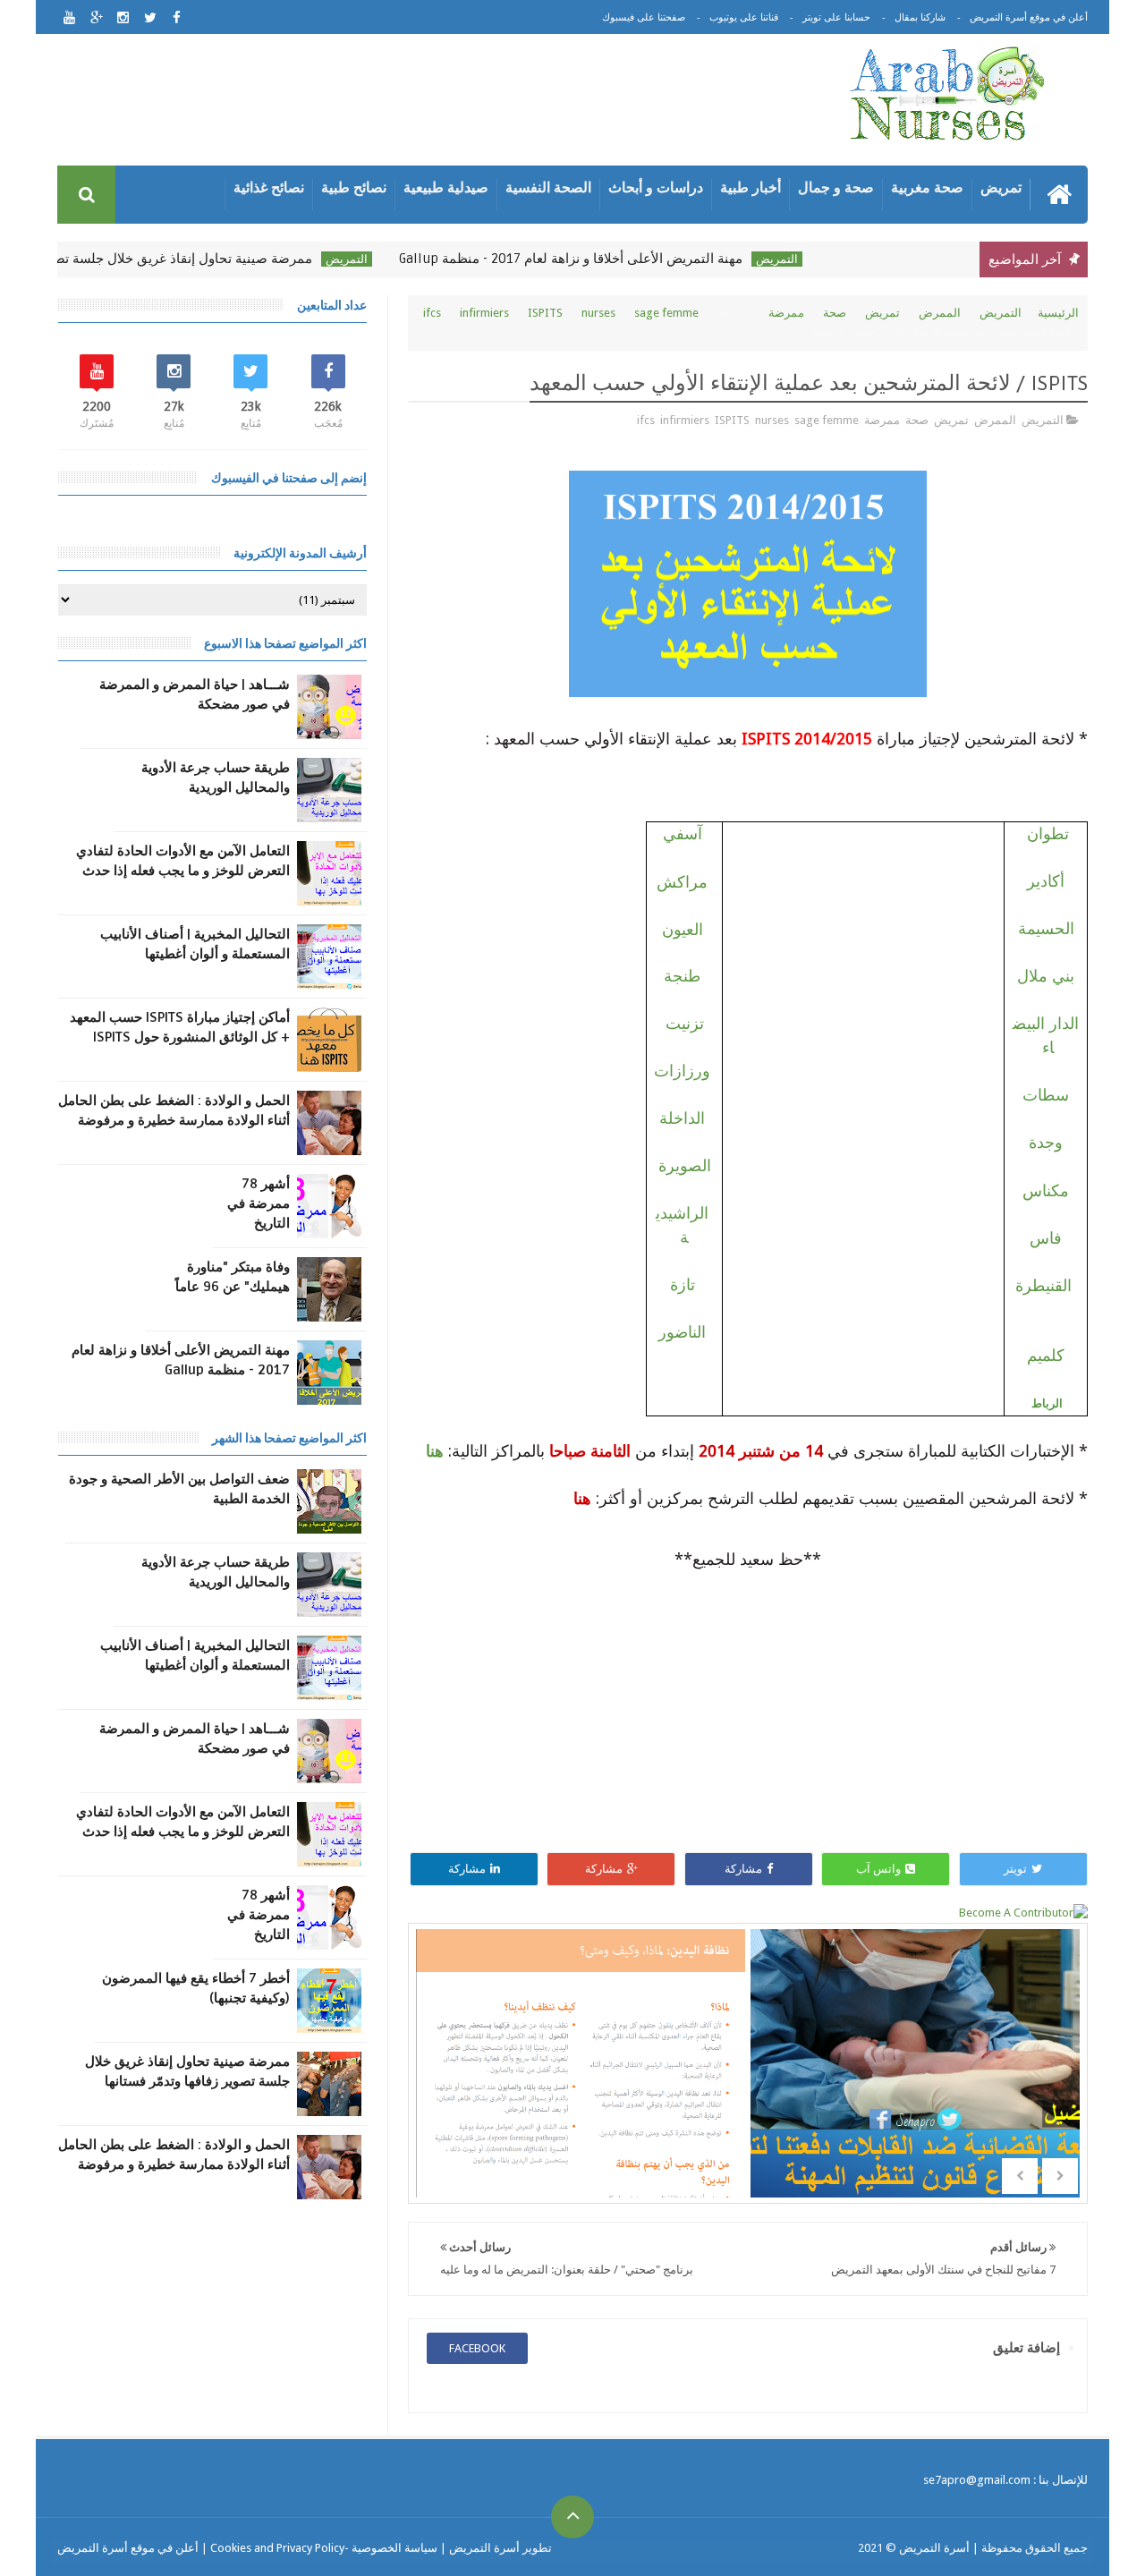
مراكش (682, 882)
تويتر (1015, 1869)
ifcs (432, 313)
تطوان (1048, 833)
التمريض (810, 259)
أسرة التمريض (933, 2548)
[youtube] (69, 17)
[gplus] (96, 17)
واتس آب (878, 1869)
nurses (598, 313)
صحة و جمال (836, 187)
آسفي (683, 834)
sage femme (666, 313)
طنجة (682, 976)
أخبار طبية (751, 187)
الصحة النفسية (548, 187)
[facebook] (177, 17)
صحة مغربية (927, 187)
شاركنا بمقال (920, 17)
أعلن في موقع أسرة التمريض (1029, 17)
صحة (835, 313)
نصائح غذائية (269, 187)
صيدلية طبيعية (446, 187)
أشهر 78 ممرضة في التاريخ (259, 1203)
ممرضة (786, 313)
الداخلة (682, 1118)
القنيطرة (1043, 1285)
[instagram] (123, 17)
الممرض (940, 313)
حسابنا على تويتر (836, 17)
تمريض (1001, 187)
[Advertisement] (433, 103)
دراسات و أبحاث (656, 187)
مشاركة (743, 1869)
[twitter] (150, 17)
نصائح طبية (354, 187)
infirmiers (484, 313)
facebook (477, 2348)
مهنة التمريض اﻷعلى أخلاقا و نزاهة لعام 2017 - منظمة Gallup (604, 259)
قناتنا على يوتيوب (744, 17)
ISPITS (545, 313)
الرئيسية (1058, 313)
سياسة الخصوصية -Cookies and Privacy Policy (324, 2548)
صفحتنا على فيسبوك (644, 17)
